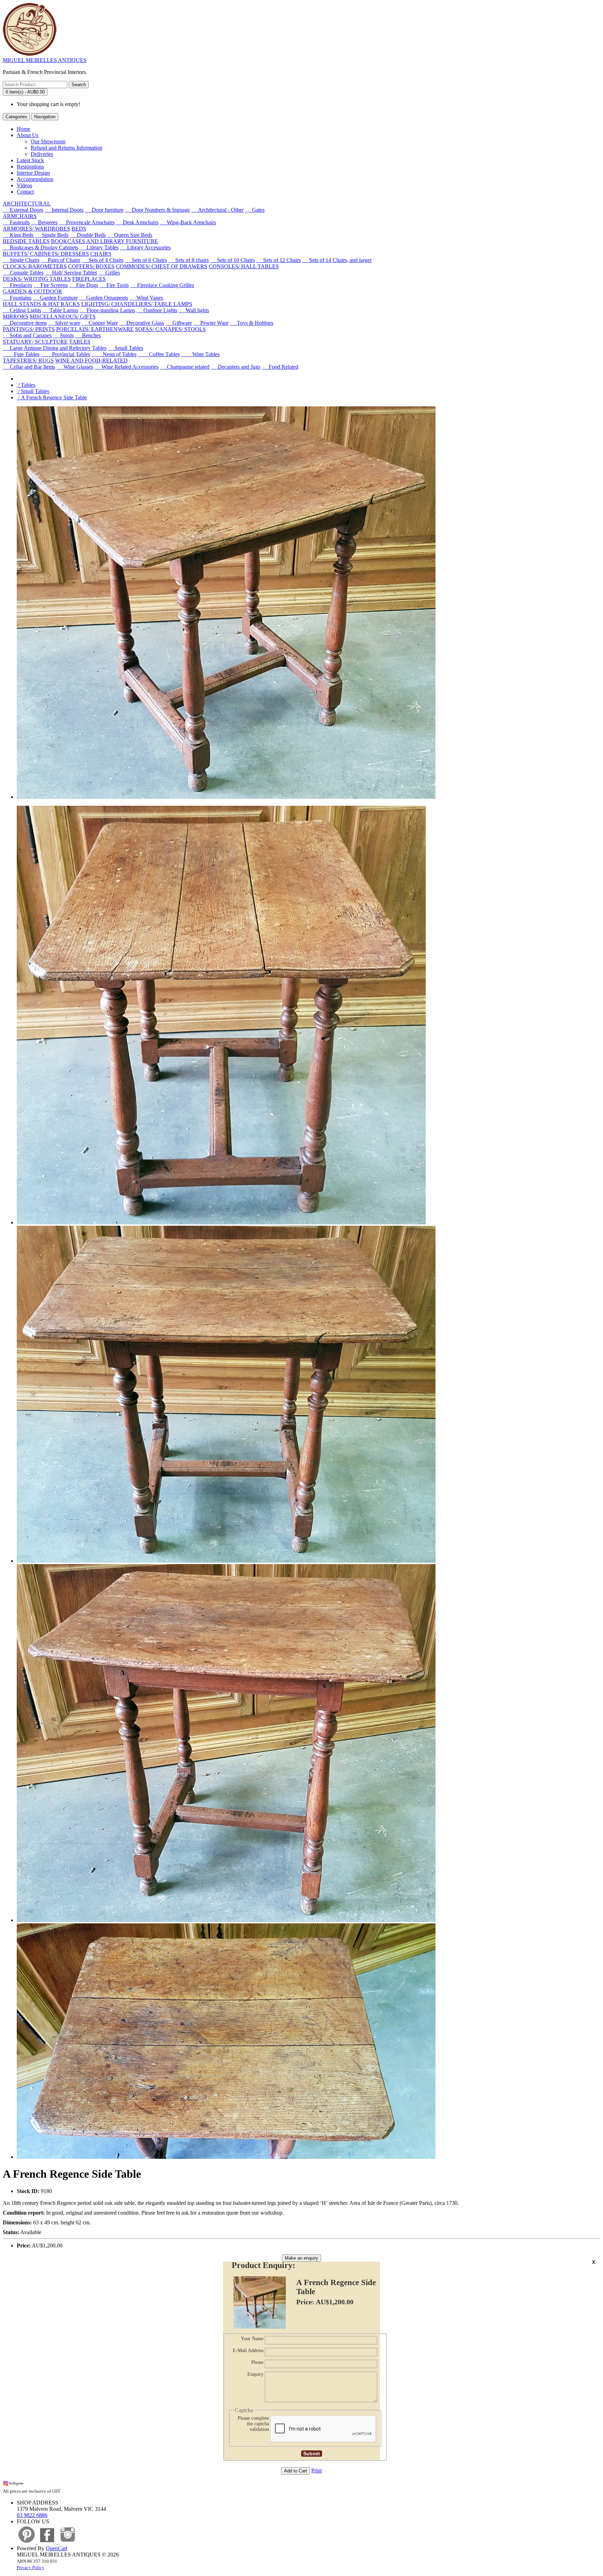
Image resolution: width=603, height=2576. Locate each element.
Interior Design (33, 173)
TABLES (80, 342)
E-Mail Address (248, 2350)
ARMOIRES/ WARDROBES (36, 229)
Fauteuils (16, 222)
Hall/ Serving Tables (71, 273)
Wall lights (194, 310)
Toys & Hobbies (252, 323)
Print (317, 2470)
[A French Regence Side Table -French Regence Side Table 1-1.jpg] (226, 1561)
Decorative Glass (142, 323)
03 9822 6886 (32, 2515)
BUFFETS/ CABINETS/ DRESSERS (46, 254)
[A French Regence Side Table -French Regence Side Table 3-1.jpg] (226, 2157)
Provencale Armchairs (87, 222)
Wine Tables (200, 354)
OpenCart (57, 2548)
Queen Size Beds (130, 235)
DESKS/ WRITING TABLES (37, 279)
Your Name (252, 2339)
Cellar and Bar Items (29, 367)
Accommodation (35, 179)
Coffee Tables (159, 354)
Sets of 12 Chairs (278, 260)
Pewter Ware (211, 323)
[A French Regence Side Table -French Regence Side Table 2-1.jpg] (226, 797)
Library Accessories (145, 247)
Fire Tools (114, 285)
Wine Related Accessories (126, 367)
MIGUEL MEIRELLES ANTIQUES (45, 60)
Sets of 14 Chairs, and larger (337, 260)
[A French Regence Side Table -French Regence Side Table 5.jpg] (221, 1222)
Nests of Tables (114, 354)
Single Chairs (21, 260)
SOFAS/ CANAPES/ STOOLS (170, 329)
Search (79, 85)
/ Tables (26, 385)
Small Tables (125, 348)
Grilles (109, 273)
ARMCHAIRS (20, 216)
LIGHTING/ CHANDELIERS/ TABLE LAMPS (137, 304)
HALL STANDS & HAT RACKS (41, 304)
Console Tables (23, 273)
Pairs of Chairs (61, 260)
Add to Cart (296, 2471)
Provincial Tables (65, 354)
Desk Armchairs (137, 222)
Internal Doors (64, 210)
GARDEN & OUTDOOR (32, 291)
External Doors (23, 210)
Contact (25, 192)
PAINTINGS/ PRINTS (29, 329)
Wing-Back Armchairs (188, 222)
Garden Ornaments (104, 298)
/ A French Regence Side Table (52, 397)
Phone (257, 2362)
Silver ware (64, 323)
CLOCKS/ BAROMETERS (35, 266)
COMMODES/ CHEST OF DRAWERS (162, 266)
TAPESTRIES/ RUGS (28, 361)
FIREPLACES (89, 279)
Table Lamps (60, 310)
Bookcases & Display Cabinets (40, 247)
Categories (16, 117)
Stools (63, 335)
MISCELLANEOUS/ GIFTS (63, 317)
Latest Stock (30, 160)
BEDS (79, 229)
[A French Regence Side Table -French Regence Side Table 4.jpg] (226, 1920)
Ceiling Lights (22, 310)
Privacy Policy (31, 2567)
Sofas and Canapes (27, 335)
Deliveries (42, 154)
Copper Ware (100, 323)
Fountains (17, 298)
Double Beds (88, 235)
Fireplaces (17, 285)
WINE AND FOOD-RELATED (91, 361)
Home (24, 129)
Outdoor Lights (157, 310)
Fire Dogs (84, 285)
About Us (28, 135)
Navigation (45, 117)
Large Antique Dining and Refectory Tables (55, 348)
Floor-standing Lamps (107, 310)
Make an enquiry (301, 2258)
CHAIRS (101, 254)
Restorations (30, 167)
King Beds (18, 235)
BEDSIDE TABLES (26, 241)
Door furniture (104, 210)
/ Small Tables (33, 391)
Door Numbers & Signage (157, 210)
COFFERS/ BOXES (91, 266)
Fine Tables (21, 354)
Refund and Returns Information (66, 148)
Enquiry (255, 2374)
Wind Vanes (146, 298)
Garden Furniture (55, 298)
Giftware (179, 323)
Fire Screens (51, 285)
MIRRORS (16, 317)
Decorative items (25, 323)
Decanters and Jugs (236, 367)
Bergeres (44, 222)
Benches (88, 335)
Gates (255, 210)
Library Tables (99, 247)
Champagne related (185, 367)
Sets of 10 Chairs (232, 260)
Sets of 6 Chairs (146, 260)
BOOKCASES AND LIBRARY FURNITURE (105, 241)
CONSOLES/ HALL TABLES (244, 266)
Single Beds (52, 235)
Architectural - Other (217, 210)
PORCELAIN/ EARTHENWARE (95, 329)
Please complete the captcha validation (253, 2424)
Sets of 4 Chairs (103, 260)
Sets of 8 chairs (188, 260)
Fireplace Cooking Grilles (162, 285)
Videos (24, 185)
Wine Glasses (75, 367)
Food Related (280, 367)
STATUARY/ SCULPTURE (35, 342)
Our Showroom (48, 141)
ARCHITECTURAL (27, 204)
